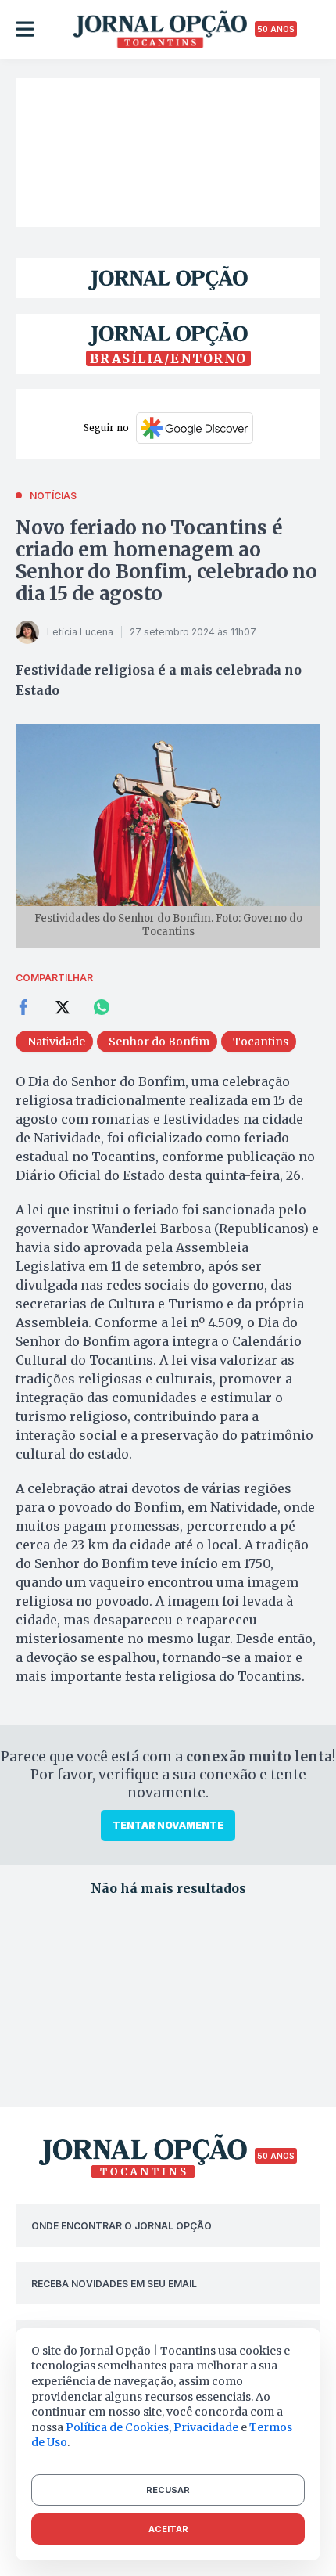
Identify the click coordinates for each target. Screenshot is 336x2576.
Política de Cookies (117, 2427)
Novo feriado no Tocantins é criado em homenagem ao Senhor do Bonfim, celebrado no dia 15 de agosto (166, 561)
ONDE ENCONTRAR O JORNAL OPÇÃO (122, 2226)
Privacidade (206, 2427)
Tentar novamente (168, 1825)
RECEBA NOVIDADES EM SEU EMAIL (114, 2284)
